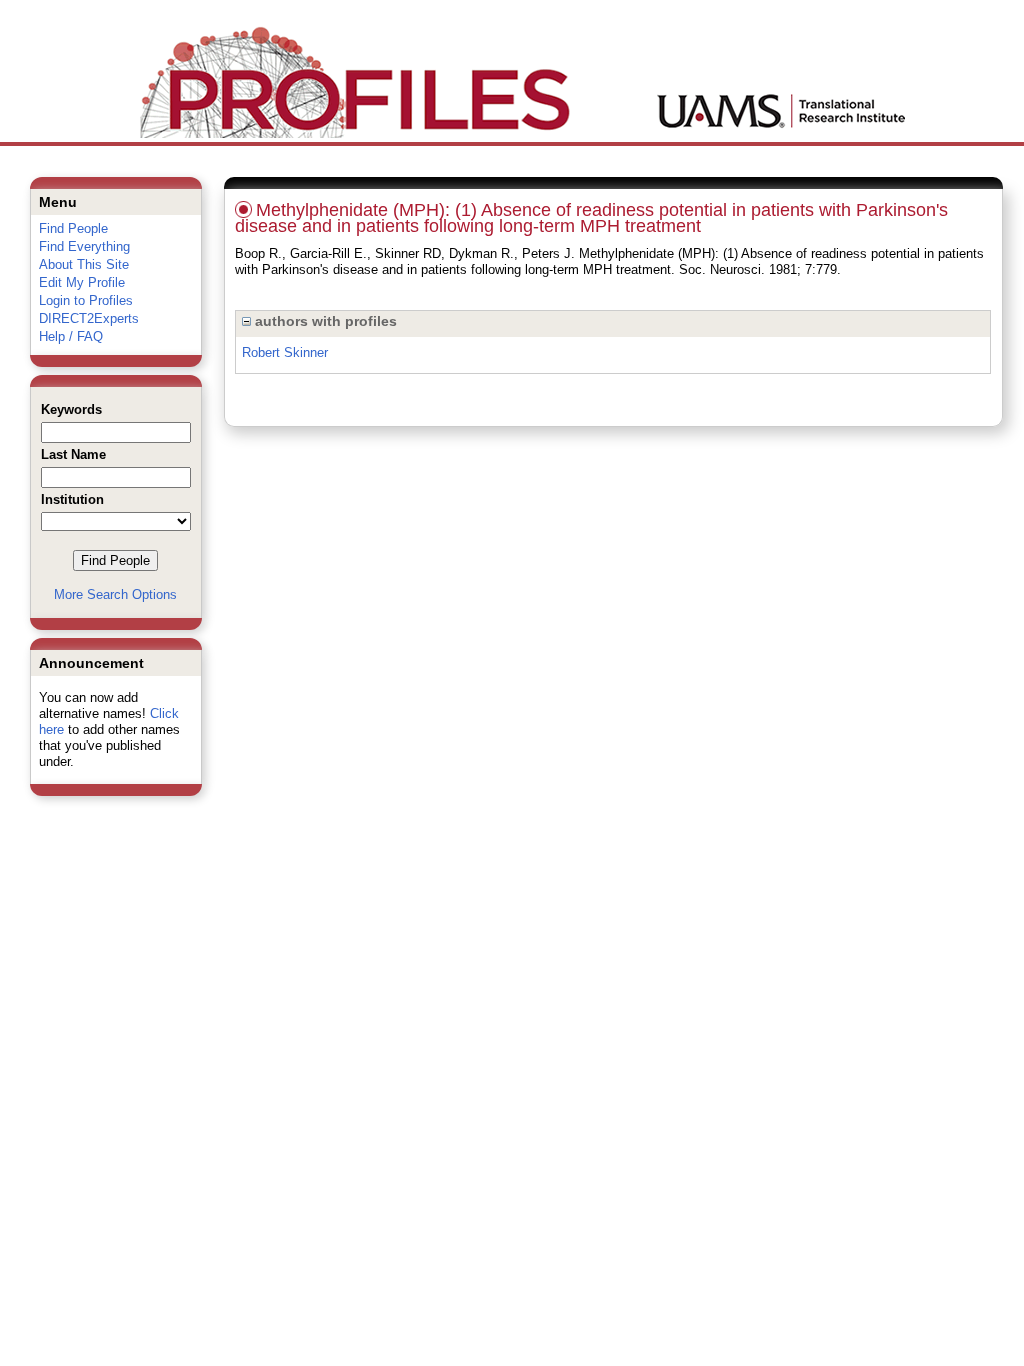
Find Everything (84, 246)
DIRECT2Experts (89, 318)
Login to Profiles (86, 300)
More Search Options (115, 594)
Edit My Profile (82, 282)
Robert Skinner (285, 352)
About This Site (84, 264)
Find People (73, 228)
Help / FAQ (71, 336)
